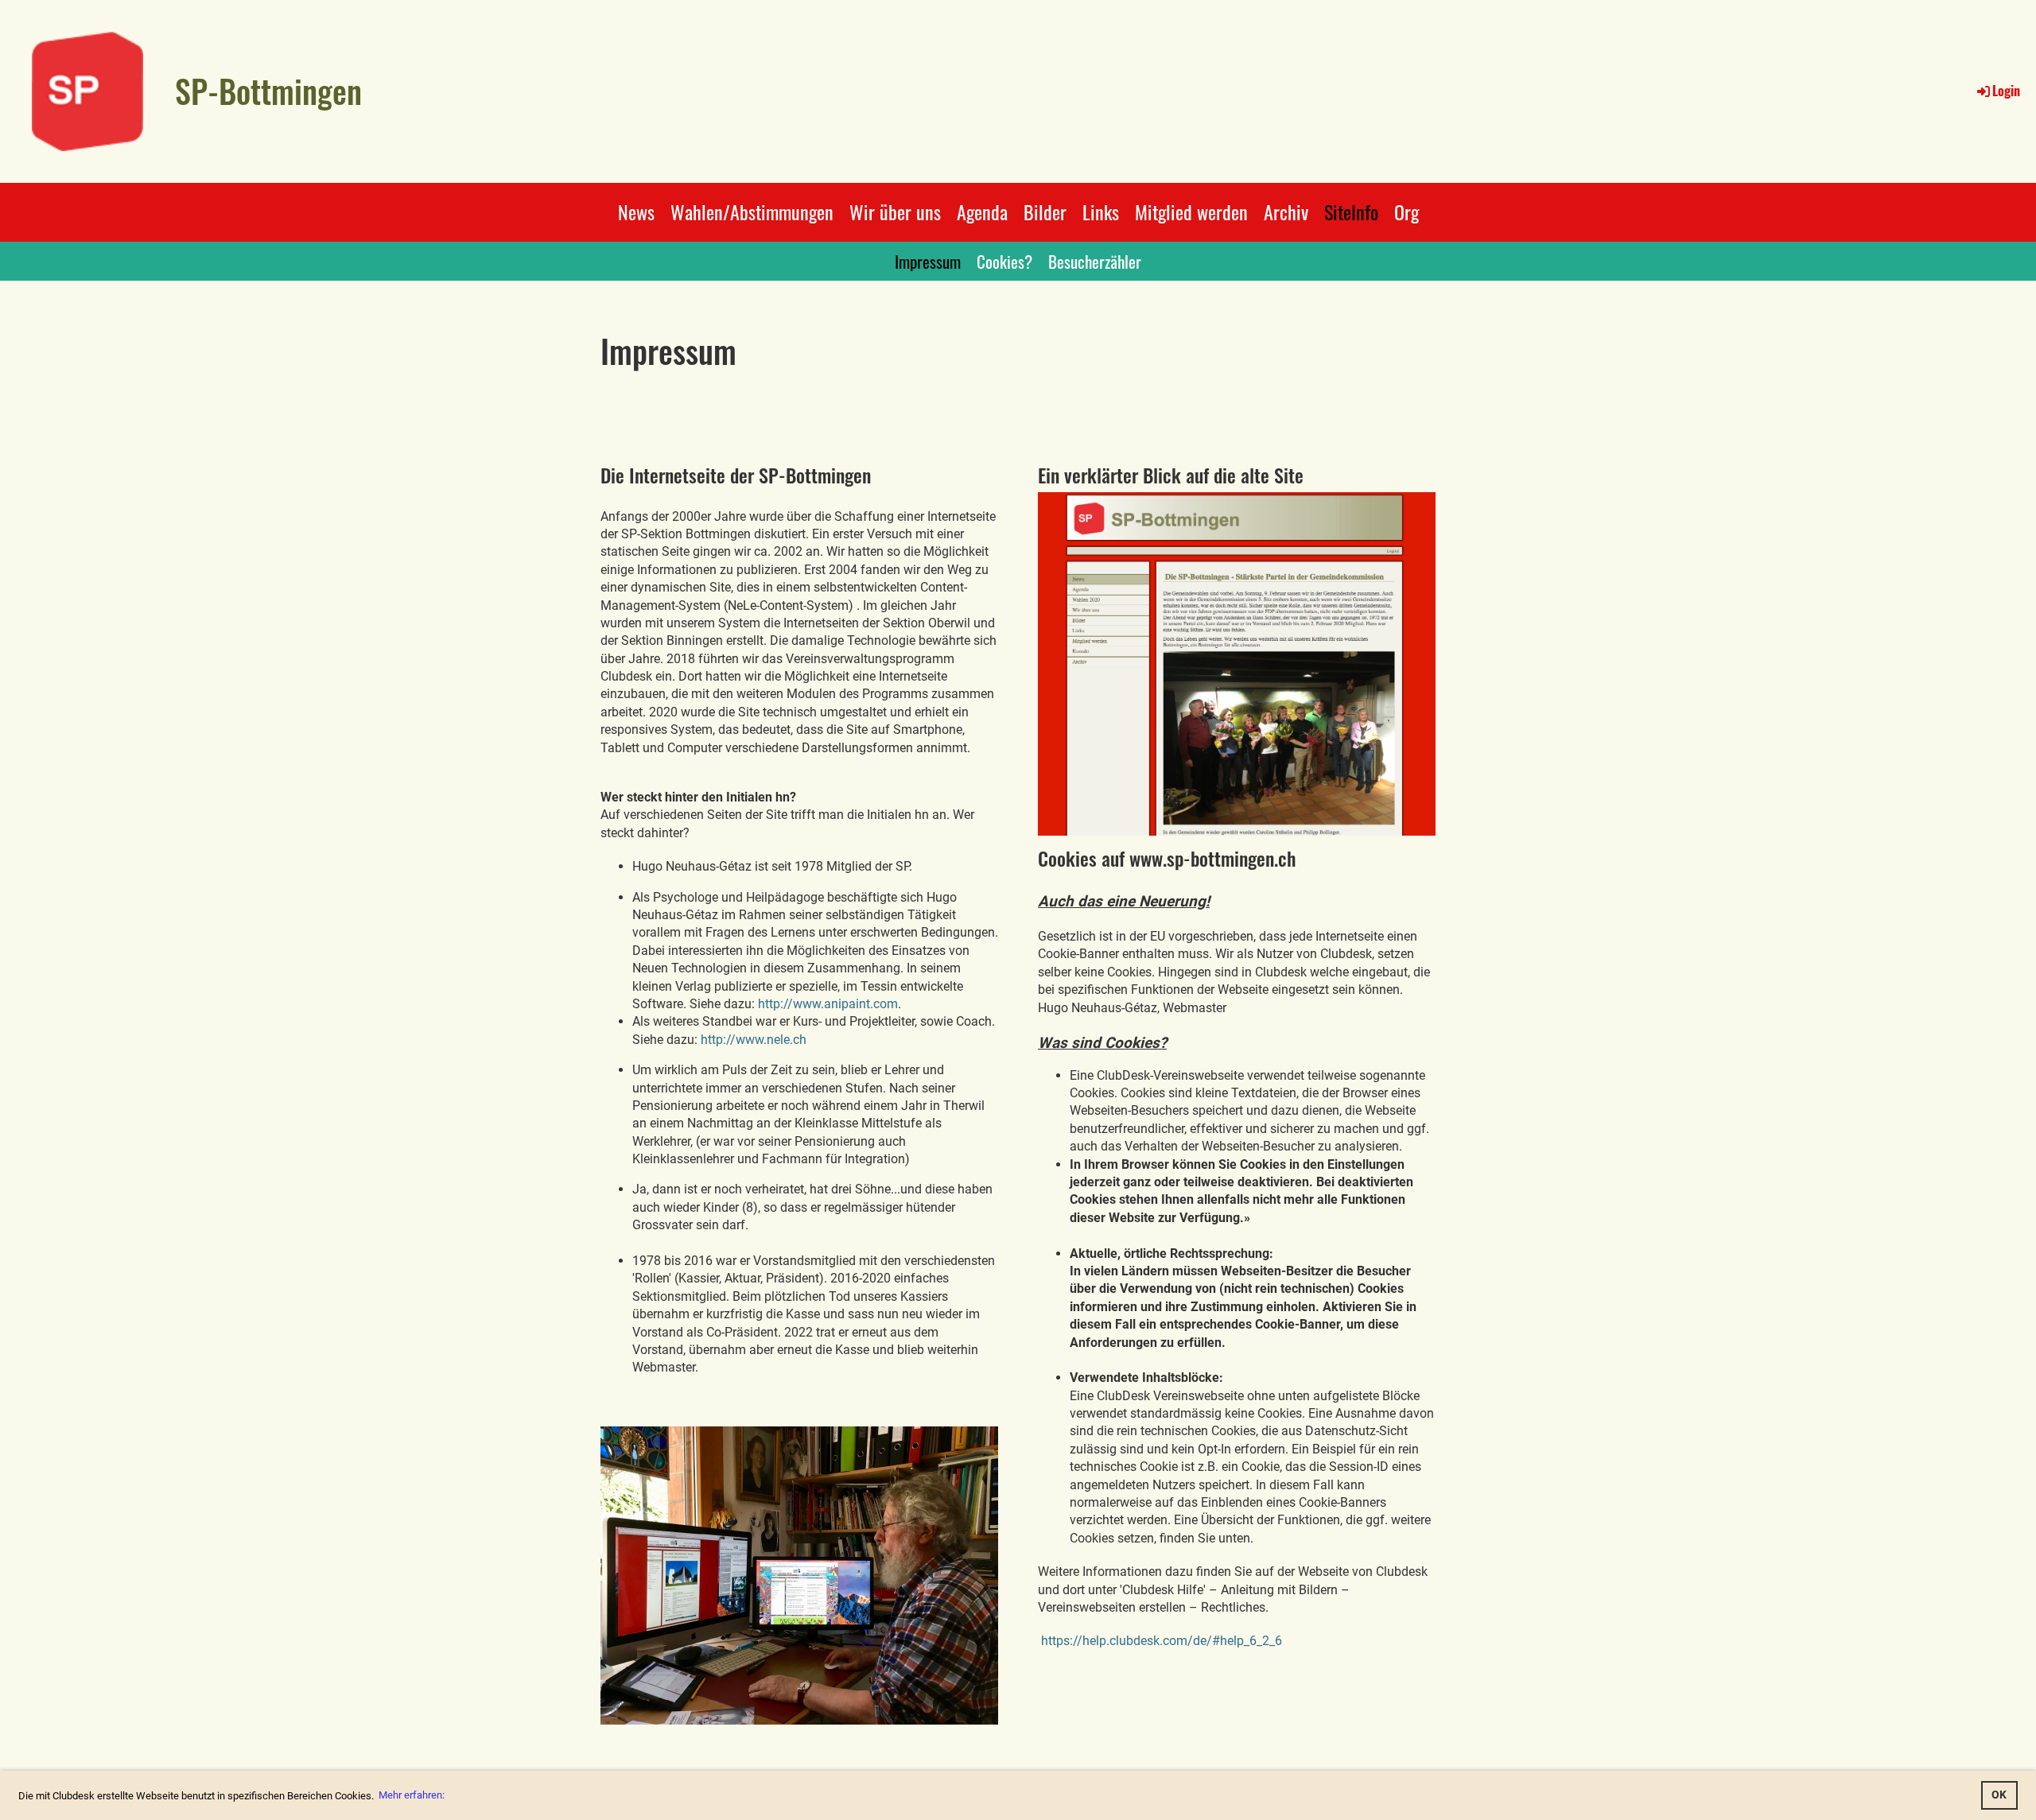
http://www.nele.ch (754, 1040)
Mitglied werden (1191, 211)
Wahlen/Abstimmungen (752, 211)
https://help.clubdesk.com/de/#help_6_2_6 (1162, 1641)
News (636, 211)
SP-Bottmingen (268, 91)
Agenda (982, 211)
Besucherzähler (1095, 261)
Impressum (928, 261)
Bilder (1045, 211)
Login (2006, 91)
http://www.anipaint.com (828, 1004)
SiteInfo (1351, 211)
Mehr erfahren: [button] (412, 1795)
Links (1101, 211)
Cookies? (1004, 261)
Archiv (1286, 211)
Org (1407, 211)
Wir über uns (895, 211)
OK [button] (1999, 1795)
